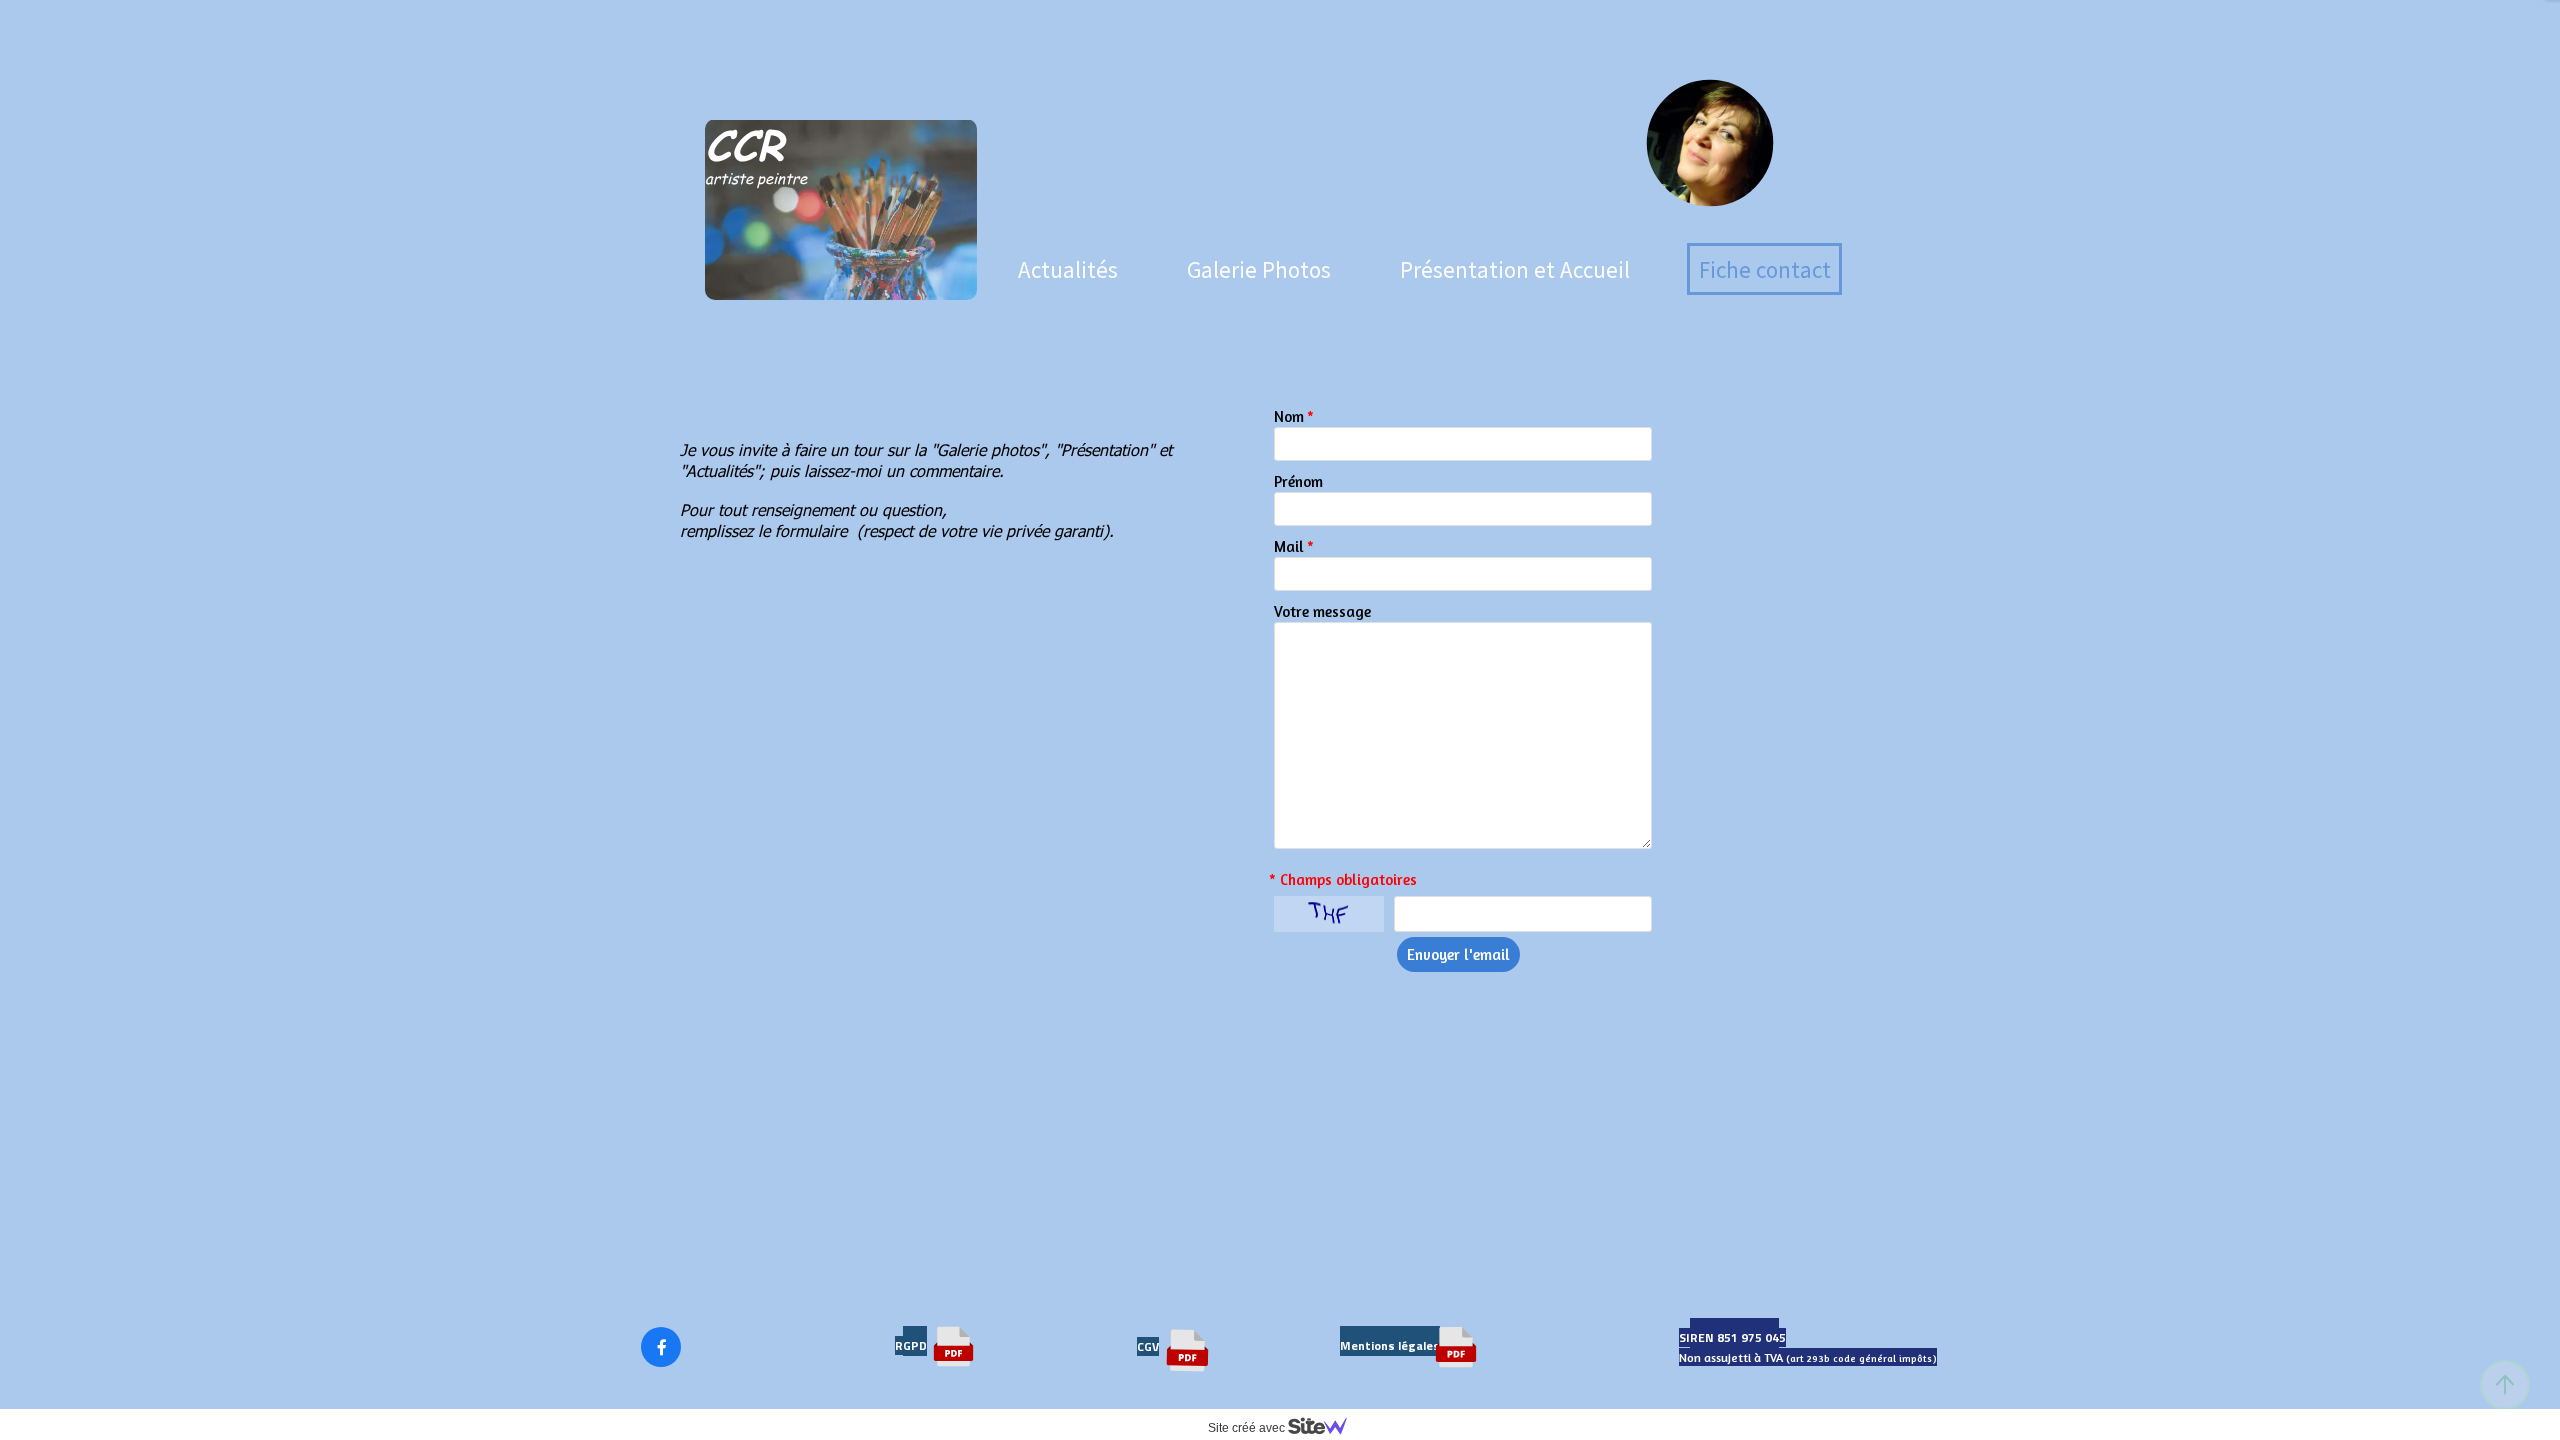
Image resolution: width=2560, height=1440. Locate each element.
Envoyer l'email (1458, 954)
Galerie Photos (1259, 269)
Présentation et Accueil (1515, 269)
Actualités (1068, 269)
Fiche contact (1765, 269)
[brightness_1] (1710, 233)
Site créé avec (1248, 1428)
